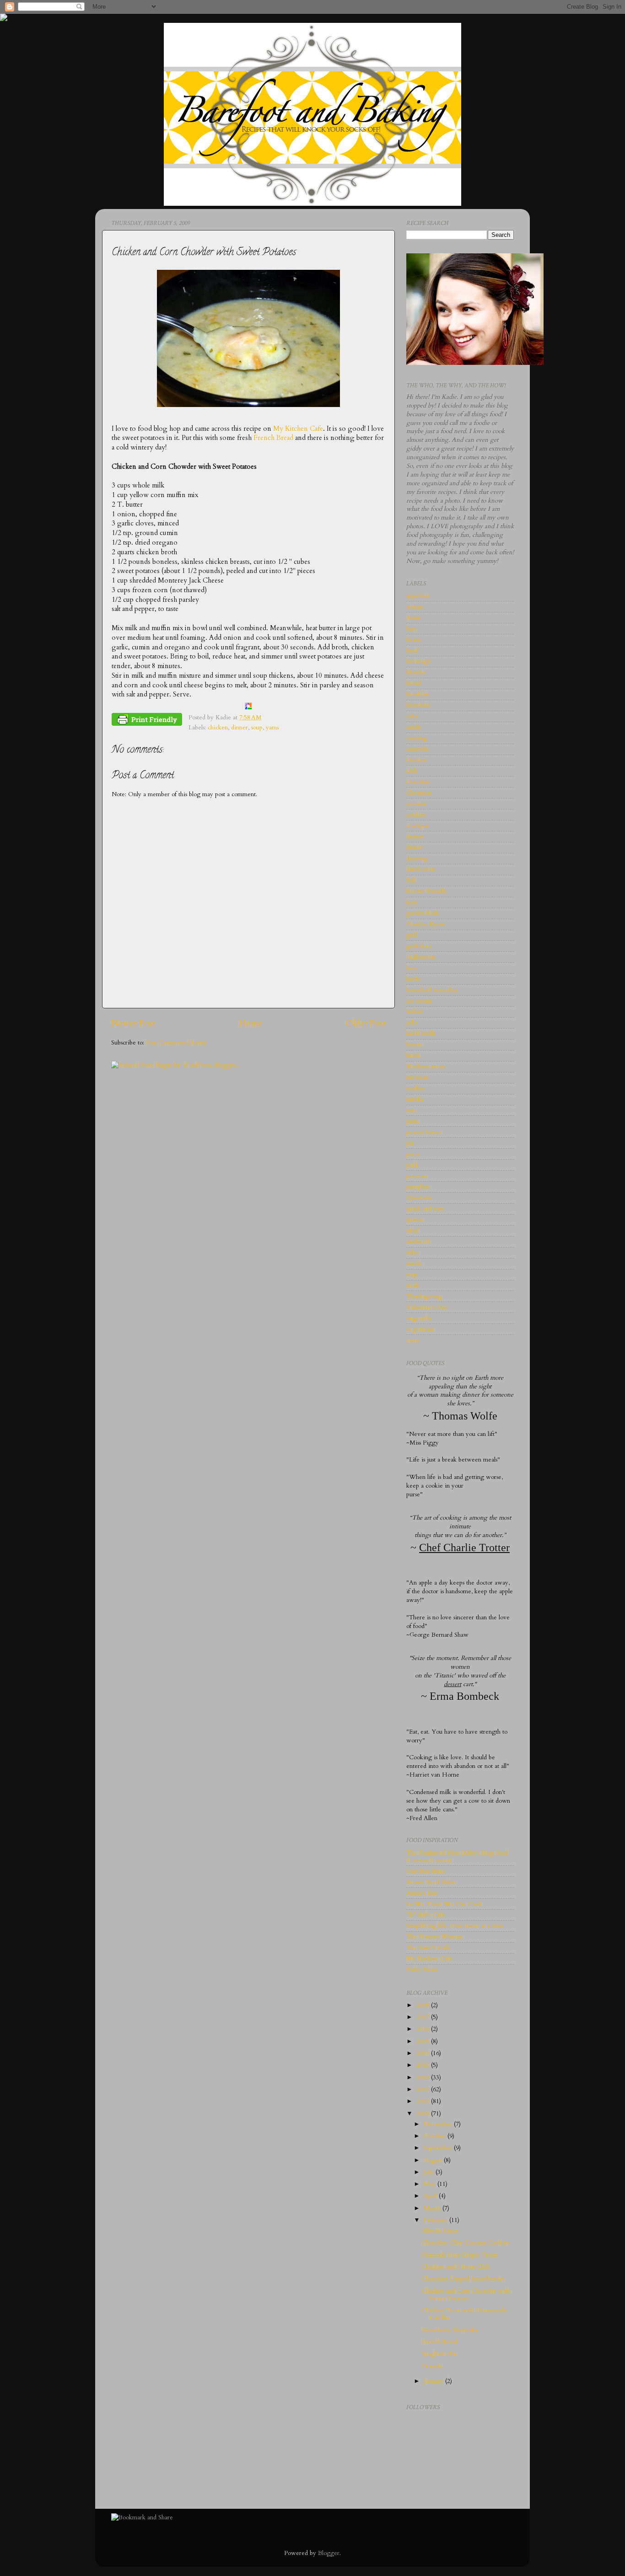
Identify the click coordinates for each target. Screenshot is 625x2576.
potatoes (417, 1176)
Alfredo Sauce (440, 2231)
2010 (424, 2101)
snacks (414, 1264)
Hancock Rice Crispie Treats (460, 2255)
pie (410, 1143)
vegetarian (420, 1329)
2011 (424, 2089)
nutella (415, 1099)
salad (412, 1231)
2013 (424, 2065)
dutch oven (421, 869)
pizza (413, 1154)
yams (272, 728)
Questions (419, 1198)
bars (411, 629)
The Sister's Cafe (428, 1948)
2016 (424, 2029)
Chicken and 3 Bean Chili (456, 2267)
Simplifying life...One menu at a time (455, 1926)
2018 (424, 2005)
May (431, 2184)
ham (412, 968)
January (434, 2381)
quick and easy (425, 1209)
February (436, 2220)
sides (412, 1253)
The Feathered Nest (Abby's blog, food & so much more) (457, 1857)
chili (412, 771)
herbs (413, 979)
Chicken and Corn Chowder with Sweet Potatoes (466, 2295)
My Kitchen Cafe (298, 428)
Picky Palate (422, 1970)
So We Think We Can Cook (444, 1904)
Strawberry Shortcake (450, 2330)
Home (251, 1023)
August (434, 2160)
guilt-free (419, 946)
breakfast (418, 694)
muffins (415, 1088)
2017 (424, 2017)
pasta (412, 1121)
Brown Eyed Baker (431, 1882)
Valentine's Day (427, 1307)
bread (414, 683)
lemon (414, 1044)
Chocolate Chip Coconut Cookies (466, 2243)
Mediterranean (426, 1066)
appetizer (418, 596)
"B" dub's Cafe (426, 1915)
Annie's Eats (422, 1893)
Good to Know (426, 924)
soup (257, 728)
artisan (415, 607)
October (436, 2136)
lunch (413, 1055)
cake (412, 716)
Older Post (366, 1023)
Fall (411, 880)
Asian (413, 618)
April (431, 2196)
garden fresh (423, 913)
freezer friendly (427, 891)
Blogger (329, 2553)
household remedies (432, 990)
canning (417, 738)
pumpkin (418, 1187)
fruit (412, 902)
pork (412, 1165)
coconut (416, 804)
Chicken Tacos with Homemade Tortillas (464, 2314)
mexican (417, 1077)
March (433, 2208)
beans (413, 640)
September (439, 2148)
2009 (424, 2114)
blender (416, 672)
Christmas (419, 793)
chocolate (418, 782)
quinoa (415, 1220)
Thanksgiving (424, 1296)
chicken (218, 728)
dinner (240, 728)
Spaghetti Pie (439, 2354)
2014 (424, 2053)
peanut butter (424, 1132)
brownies (418, 705)
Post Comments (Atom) (176, 1043)
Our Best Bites (426, 1871)
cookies (416, 815)
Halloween (421, 957)
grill (412, 935)
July (430, 2172)
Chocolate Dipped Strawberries (463, 2279)
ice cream (419, 1001)
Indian (415, 1012)
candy (414, 727)
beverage (419, 661)
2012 (424, 2078)
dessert (415, 836)
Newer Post (133, 1023)
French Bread (273, 438)
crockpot (418, 826)
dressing (417, 858)
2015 (424, 2041)
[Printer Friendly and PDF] (147, 721)
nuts (411, 1110)
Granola (432, 2366)
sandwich (418, 1242)
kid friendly (421, 1034)
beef (412, 651)
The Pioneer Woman (434, 1937)
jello (412, 1023)
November (439, 2124)
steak (413, 1285)
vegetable (419, 1318)
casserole (418, 749)
